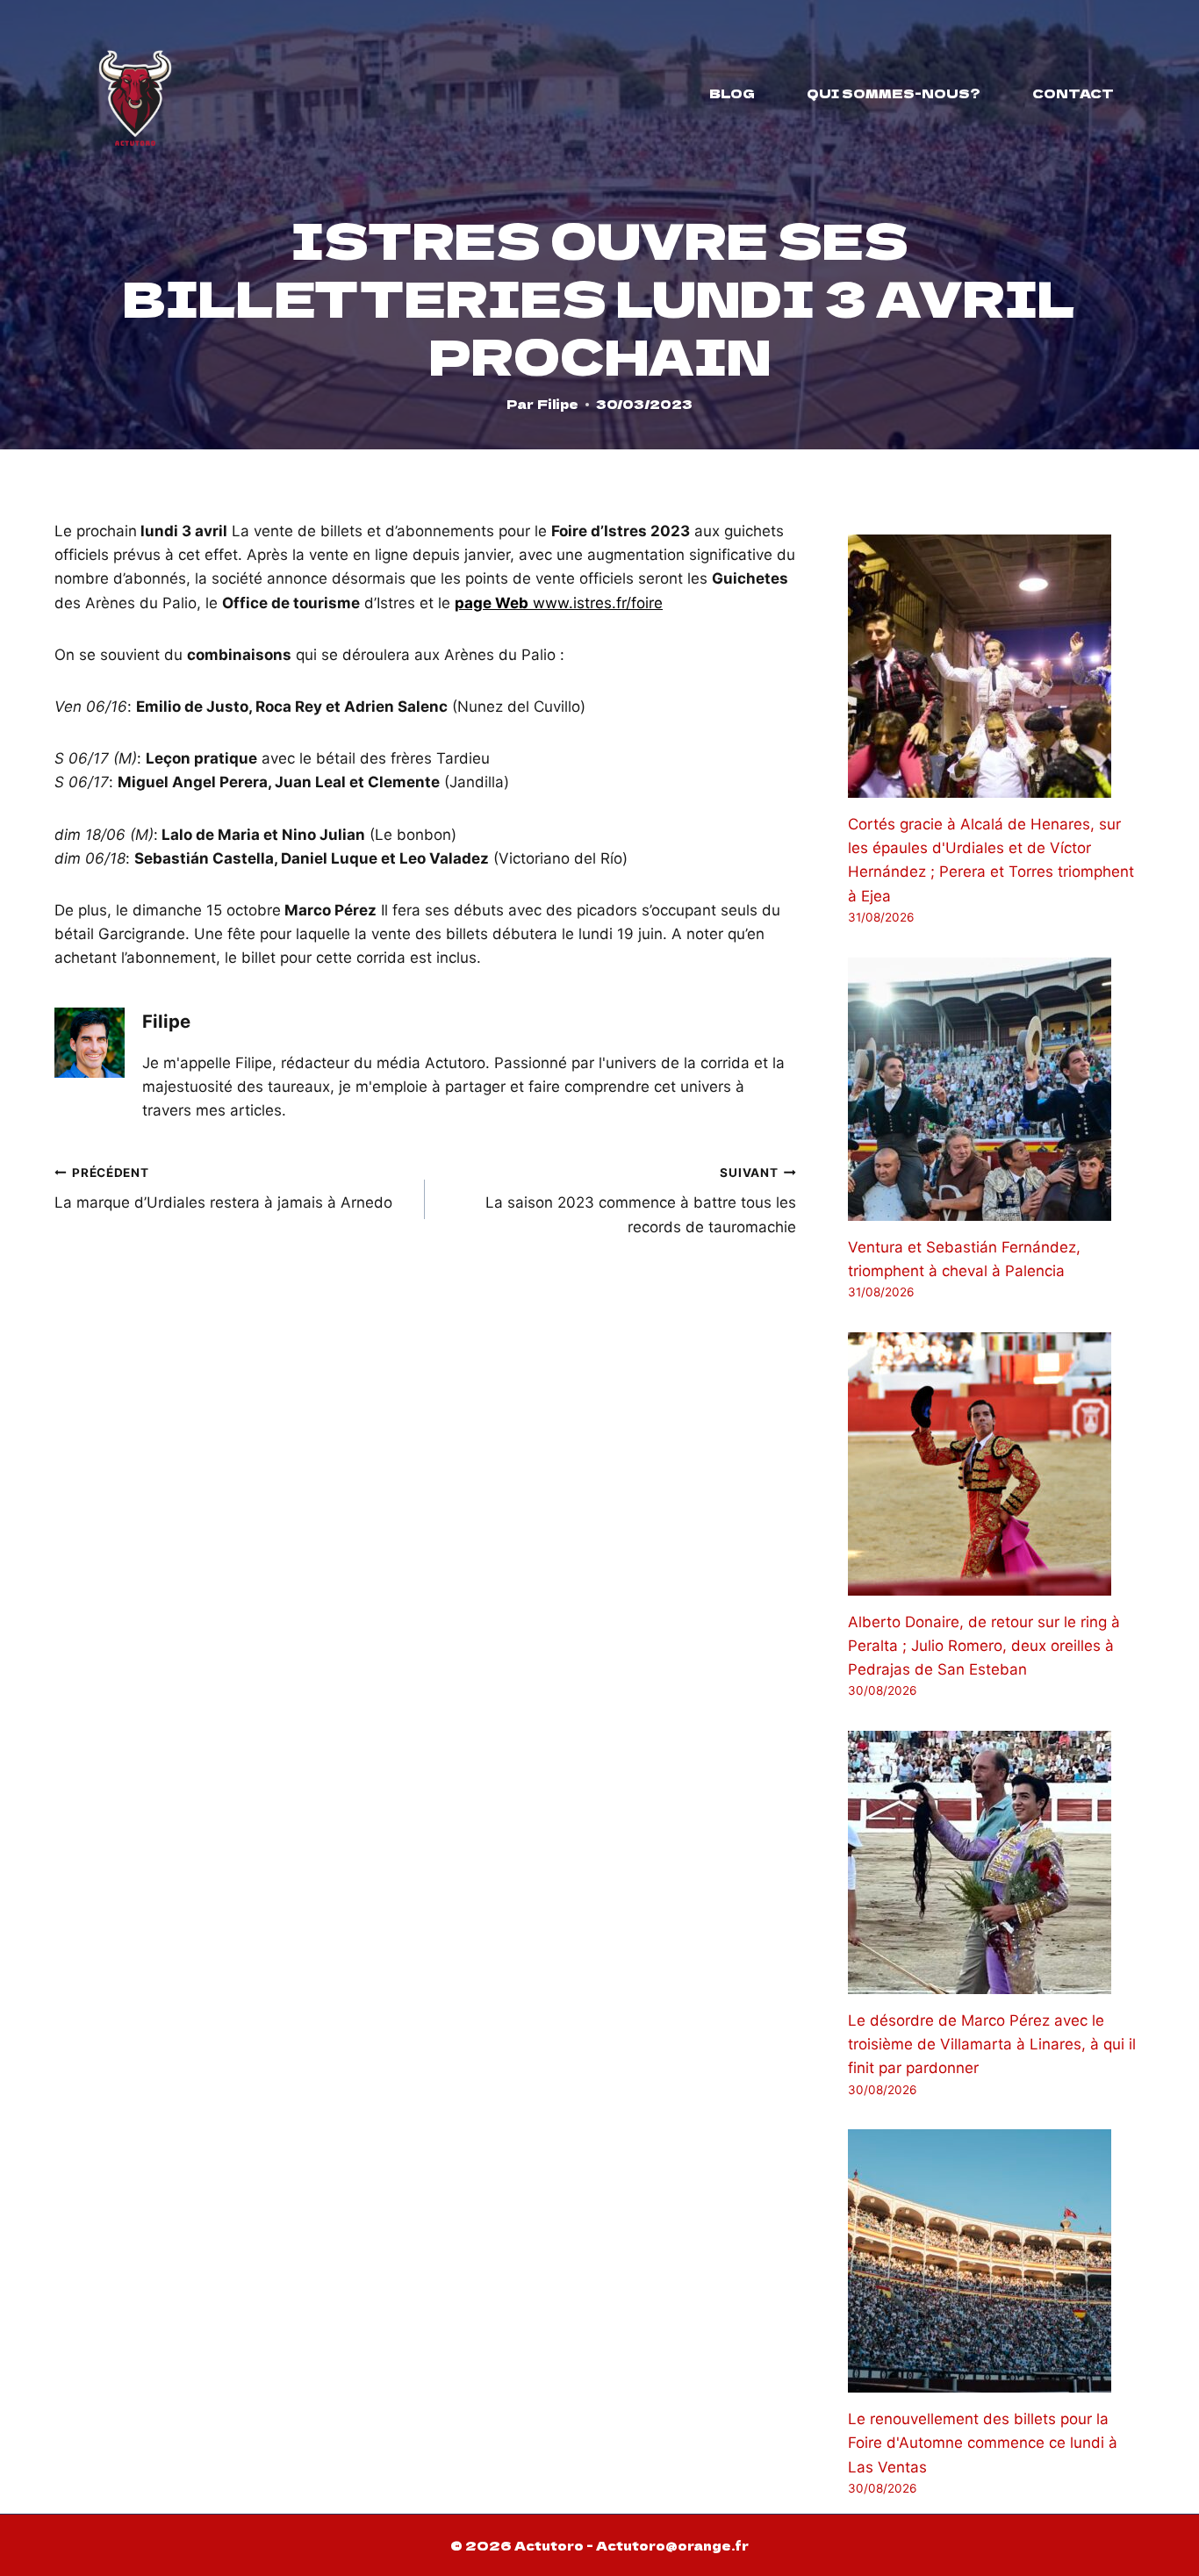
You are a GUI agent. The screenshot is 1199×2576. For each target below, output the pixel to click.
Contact (1073, 93)
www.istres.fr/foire (559, 603)
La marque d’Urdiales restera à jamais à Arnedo (223, 1189)
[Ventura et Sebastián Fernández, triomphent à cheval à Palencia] (996, 1089)
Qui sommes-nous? (894, 93)
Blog (732, 93)
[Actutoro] (135, 93)
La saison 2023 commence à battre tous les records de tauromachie (640, 1201)
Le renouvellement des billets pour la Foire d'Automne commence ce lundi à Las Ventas (983, 2443)
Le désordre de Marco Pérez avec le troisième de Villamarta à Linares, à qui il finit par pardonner (992, 2044)
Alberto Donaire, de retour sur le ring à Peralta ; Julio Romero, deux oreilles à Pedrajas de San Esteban (984, 1646)
